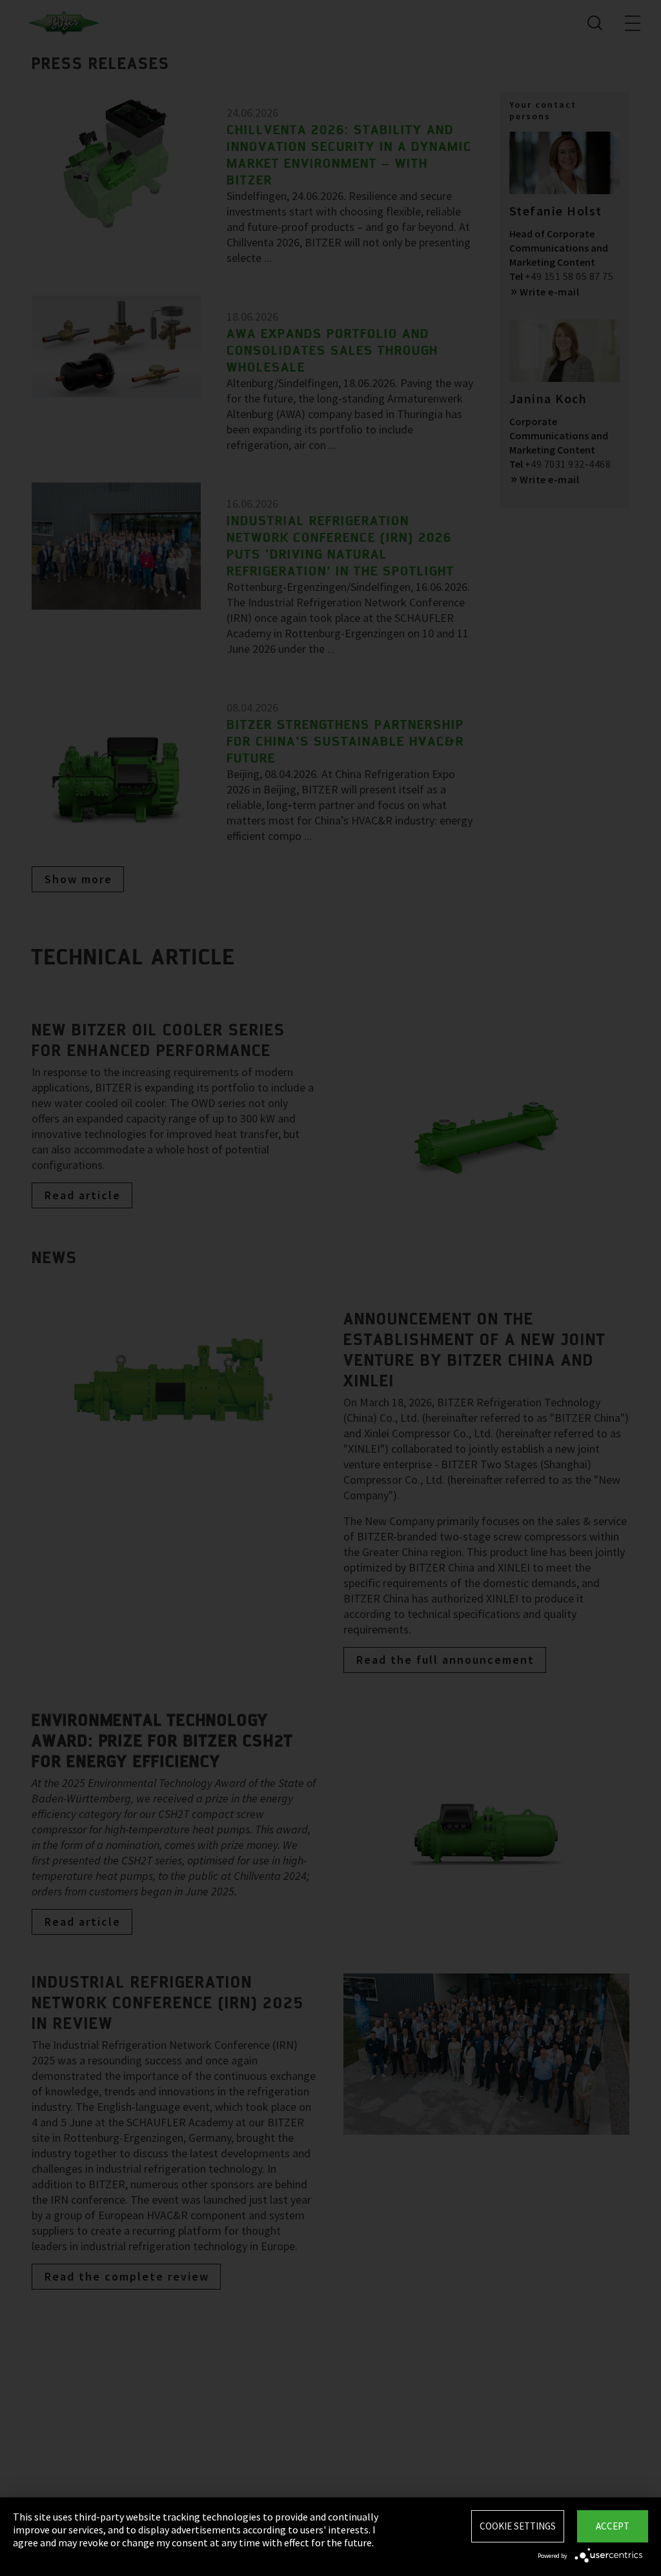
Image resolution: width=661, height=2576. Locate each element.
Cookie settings (518, 2526)
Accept (613, 2526)
